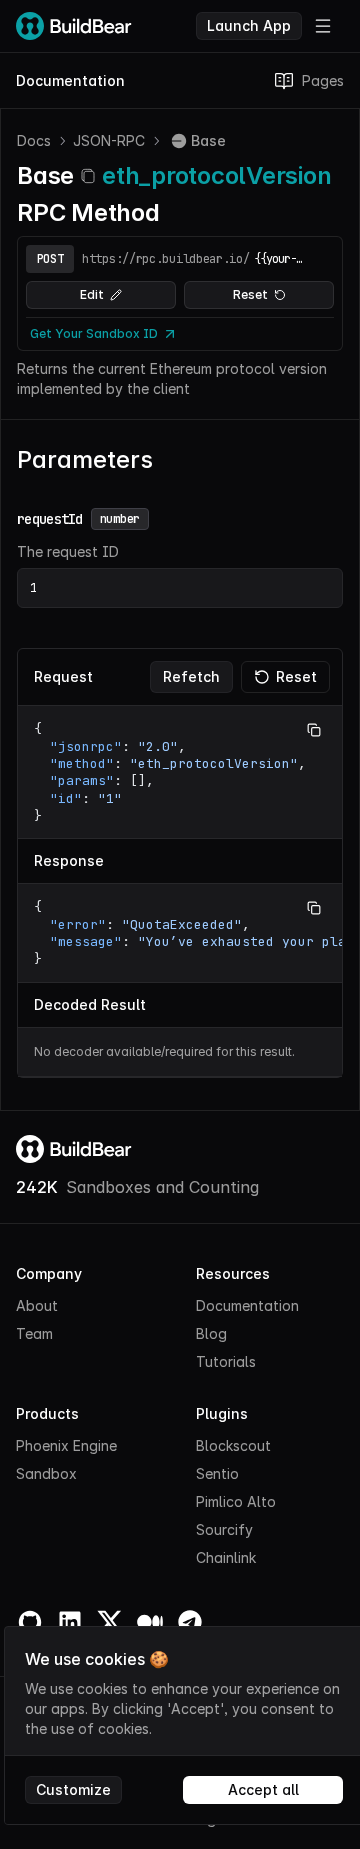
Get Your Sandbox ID (94, 333)
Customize (73, 1789)
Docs (34, 140)
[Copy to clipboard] (88, 176)
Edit (92, 294)
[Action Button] (323, 26)
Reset (250, 294)
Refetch (191, 676)
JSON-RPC (109, 140)
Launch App (249, 25)
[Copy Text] (314, 730)
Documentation (70, 80)
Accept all (263, 1789)
